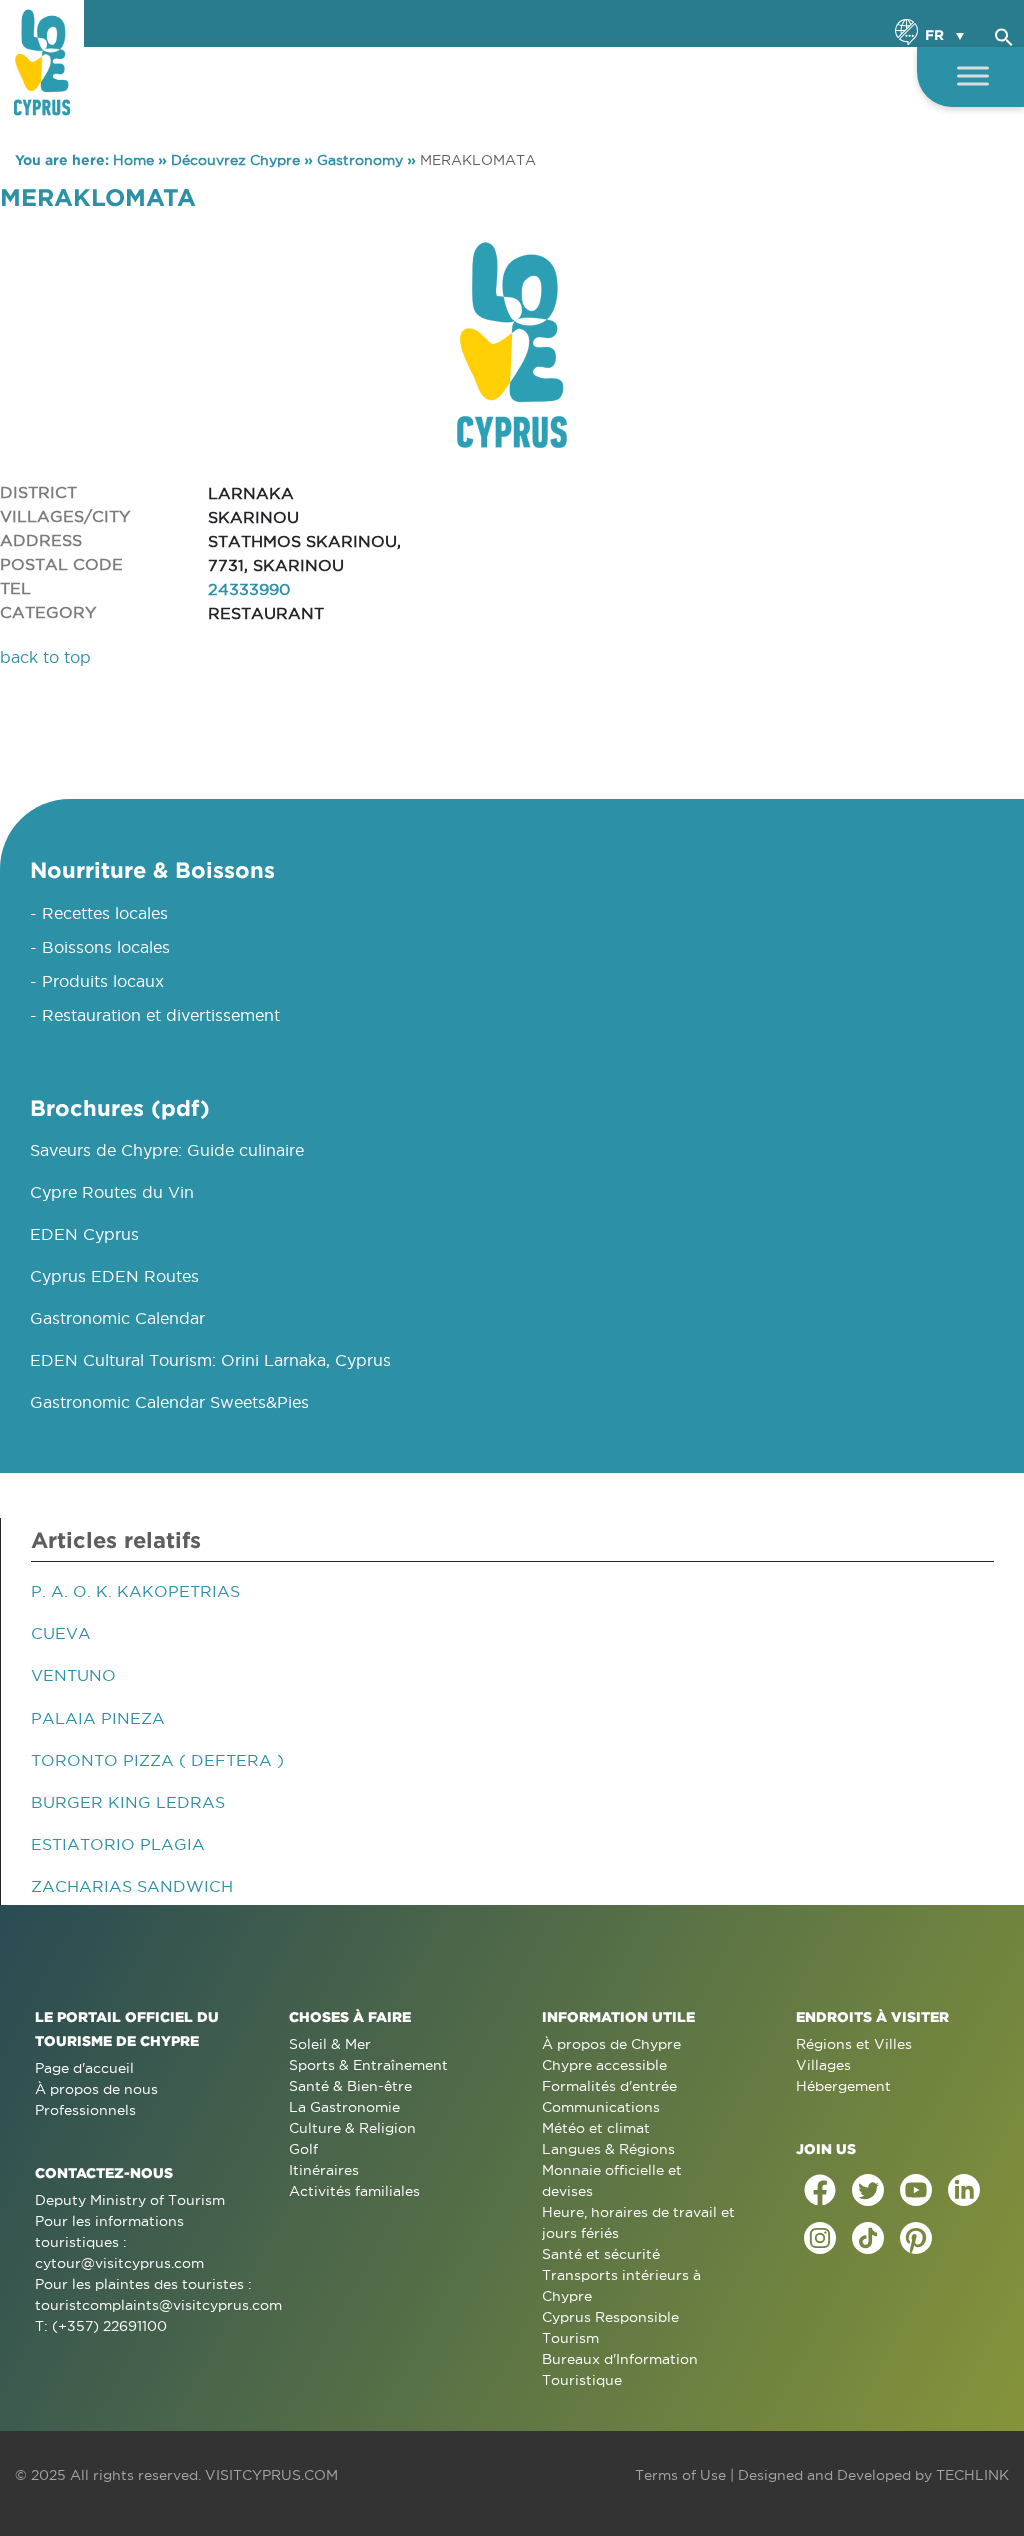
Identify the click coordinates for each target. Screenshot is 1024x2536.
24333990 (249, 589)
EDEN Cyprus (84, 1234)
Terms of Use (680, 2475)
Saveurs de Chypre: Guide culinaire (167, 1150)
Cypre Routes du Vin (112, 1192)
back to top (45, 657)
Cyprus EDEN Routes (114, 1276)
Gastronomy (360, 160)
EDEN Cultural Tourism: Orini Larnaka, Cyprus (210, 1360)
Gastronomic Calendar (117, 1318)
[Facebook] (820, 2190)
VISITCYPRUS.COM (271, 2475)
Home (133, 160)
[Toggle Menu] (973, 75)
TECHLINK (972, 2475)
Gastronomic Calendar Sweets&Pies (169, 1402)
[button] (1004, 34)
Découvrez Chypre (235, 160)
